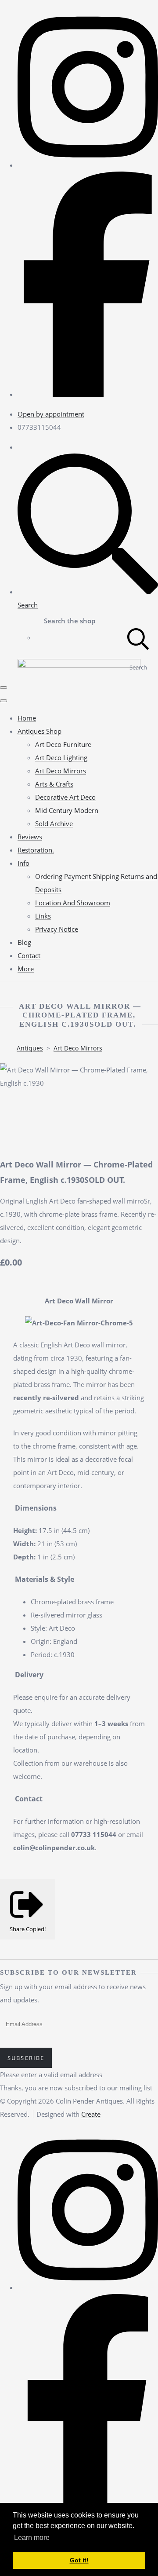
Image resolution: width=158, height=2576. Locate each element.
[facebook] (88, 394)
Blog (24, 942)
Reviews (30, 837)
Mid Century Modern (67, 810)
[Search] (138, 638)
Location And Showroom (73, 903)
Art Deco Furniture (63, 744)
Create (91, 2114)
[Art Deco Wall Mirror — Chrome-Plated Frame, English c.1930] (13, 1109)
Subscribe (26, 2058)
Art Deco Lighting (61, 757)
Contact (29, 955)
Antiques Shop (39, 731)
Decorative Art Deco (65, 797)
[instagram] (88, 165)
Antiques (30, 1048)
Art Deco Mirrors (61, 771)
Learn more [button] (32, 2538)
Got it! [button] (79, 2560)
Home (27, 718)
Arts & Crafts (54, 784)
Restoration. (36, 850)
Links (43, 916)
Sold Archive (54, 823)
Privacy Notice (57, 929)
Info (23, 863)
